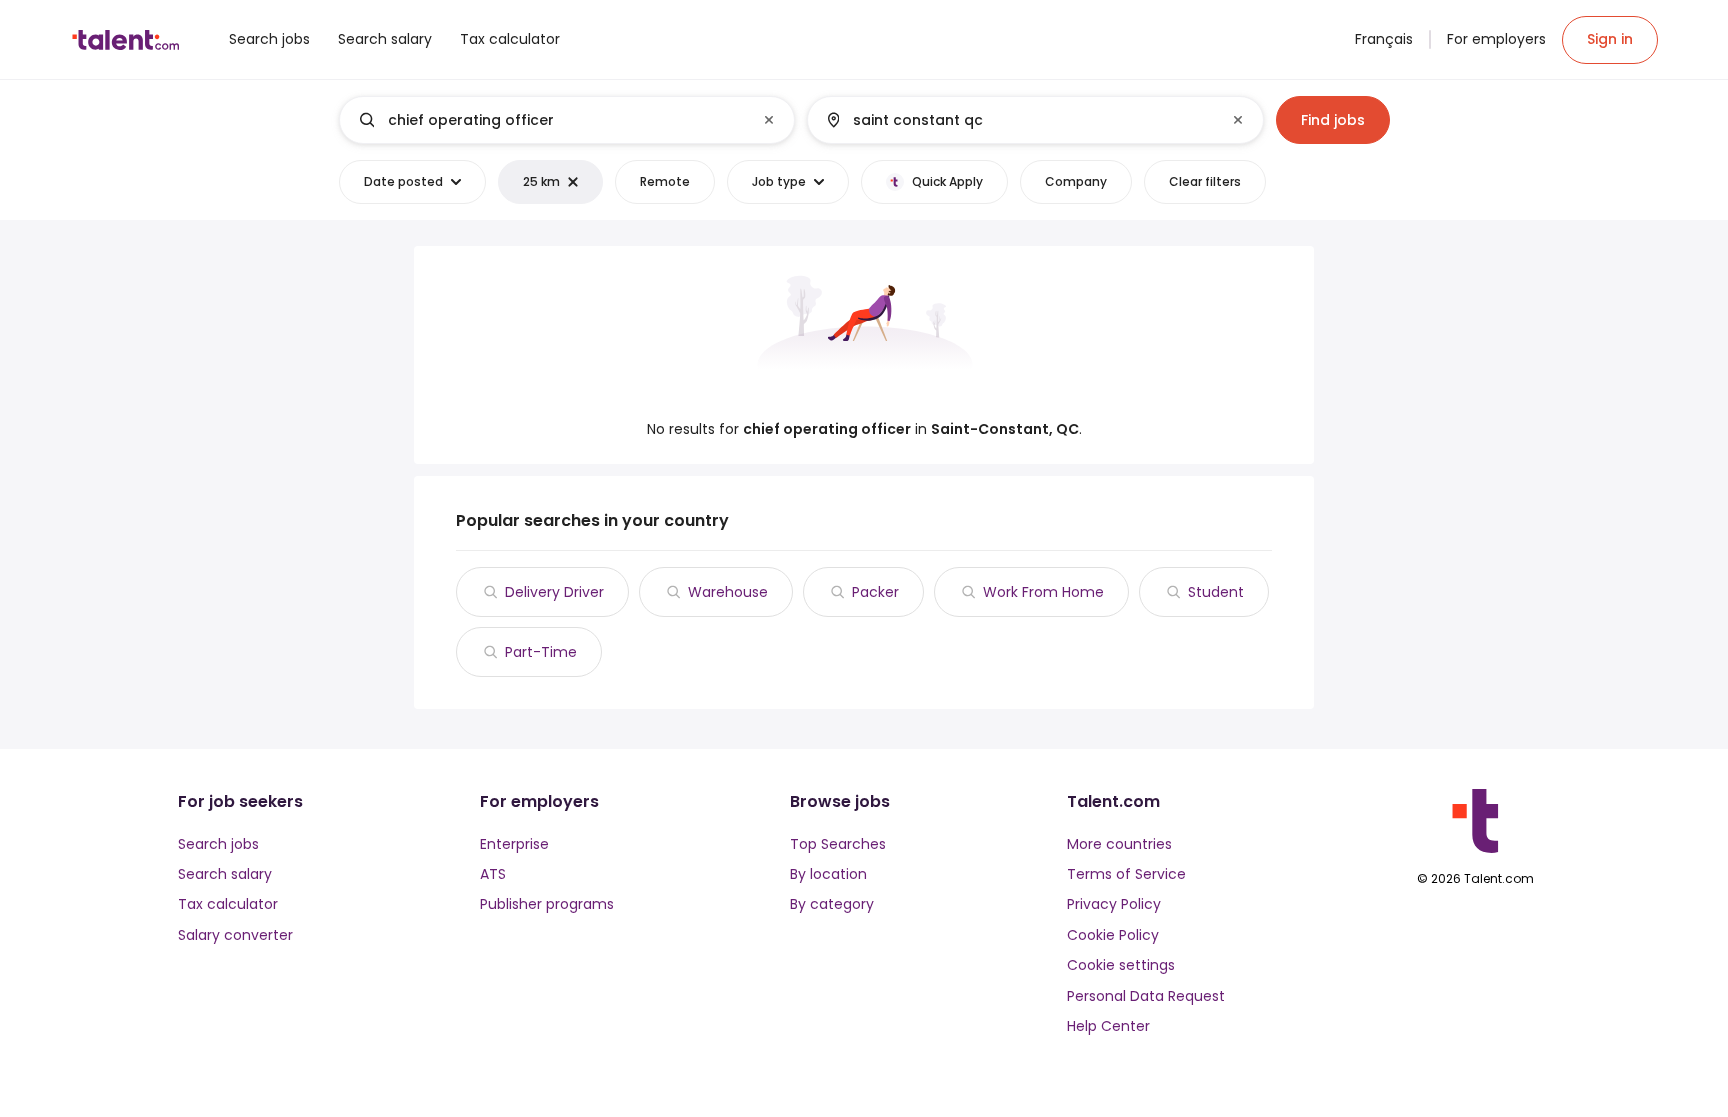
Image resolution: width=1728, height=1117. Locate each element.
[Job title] (550, 120)
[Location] (1018, 120)
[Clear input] (769, 120)
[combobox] (566, 120)
